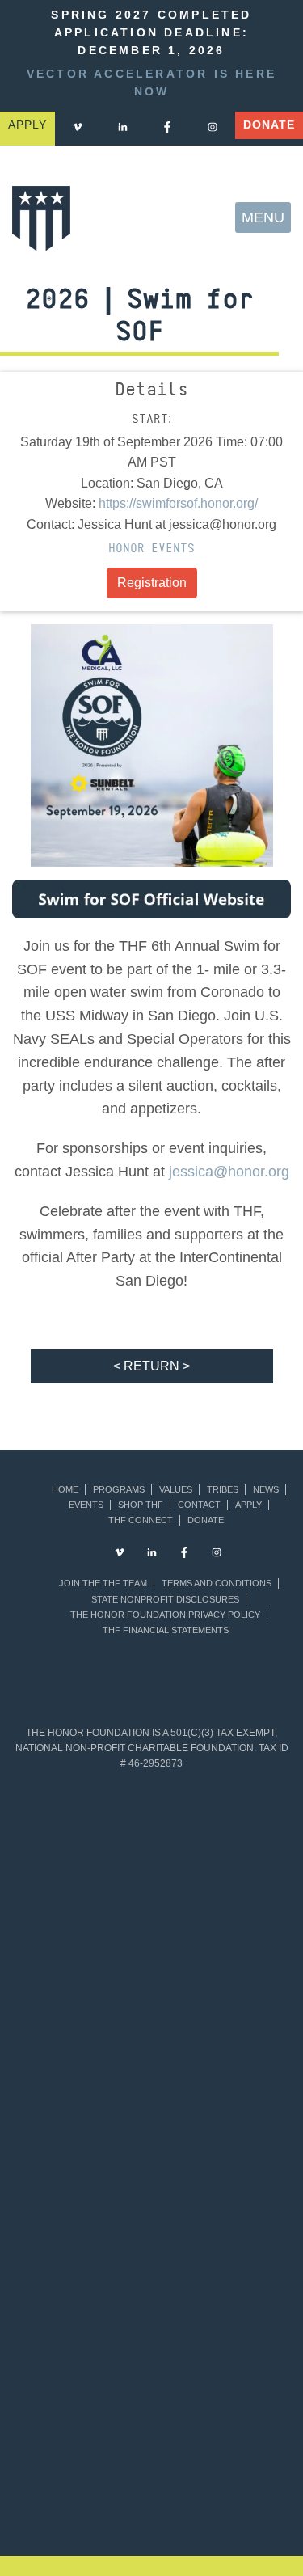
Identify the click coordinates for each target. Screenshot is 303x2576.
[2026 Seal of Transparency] (221, 2315)
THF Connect (141, 1520)
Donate (269, 125)
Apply (248, 1505)
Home (65, 1490)
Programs (119, 1490)
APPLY (27, 125)
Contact (199, 1505)
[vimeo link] (78, 127)
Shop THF (141, 1505)
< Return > (151, 1366)
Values (176, 1490)
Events (86, 1505)
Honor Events (151, 548)
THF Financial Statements (166, 1630)
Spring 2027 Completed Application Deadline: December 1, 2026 (151, 33)
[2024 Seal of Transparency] (221, 2201)
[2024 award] (202, 2501)
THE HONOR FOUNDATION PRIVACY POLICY (165, 1615)
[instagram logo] (213, 127)
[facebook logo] (167, 127)
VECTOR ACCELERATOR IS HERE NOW (151, 83)
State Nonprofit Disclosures (165, 1600)
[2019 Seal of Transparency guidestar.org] (221, 1857)
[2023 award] (101, 2501)
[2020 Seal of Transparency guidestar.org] (82, 1972)
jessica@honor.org (229, 1172)
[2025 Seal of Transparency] (82, 2315)
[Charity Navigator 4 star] (82, 2086)
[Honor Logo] (41, 218)
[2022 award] (253, 2424)
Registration (152, 583)
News (266, 1490)
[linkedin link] (123, 127)
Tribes (223, 1490)
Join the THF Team (103, 1584)
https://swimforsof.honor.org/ (178, 503)
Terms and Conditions (217, 1584)
